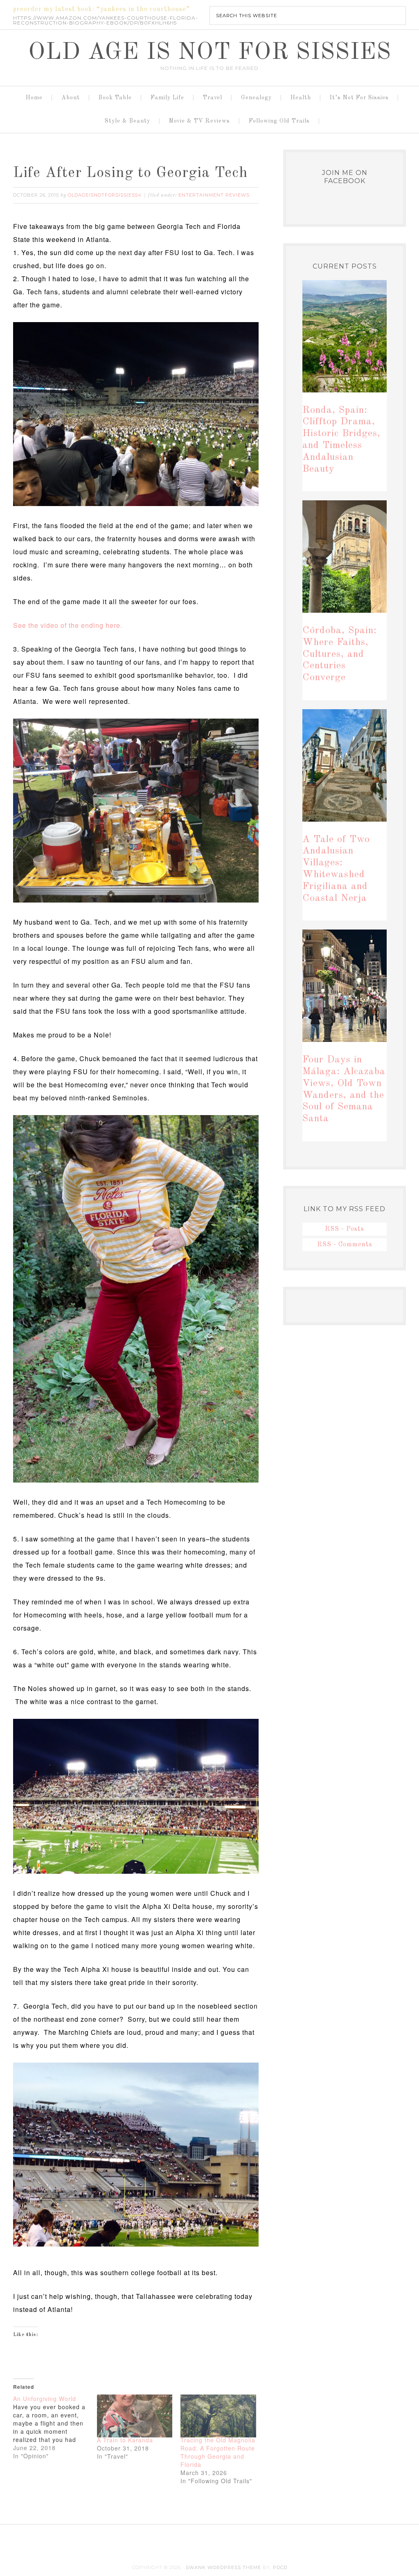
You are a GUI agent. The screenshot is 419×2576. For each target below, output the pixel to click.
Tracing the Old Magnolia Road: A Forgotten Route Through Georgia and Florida (218, 2452)
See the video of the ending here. (68, 625)
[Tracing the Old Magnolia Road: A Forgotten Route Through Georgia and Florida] (218, 2416)
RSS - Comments (345, 1245)
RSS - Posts (345, 1229)
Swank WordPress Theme (223, 2567)
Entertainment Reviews (214, 195)
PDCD (280, 2567)
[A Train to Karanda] (135, 2416)
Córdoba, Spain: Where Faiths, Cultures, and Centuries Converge (340, 654)
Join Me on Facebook (345, 177)
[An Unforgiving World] (55, 2427)
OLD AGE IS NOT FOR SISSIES (210, 53)
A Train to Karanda (125, 2440)
